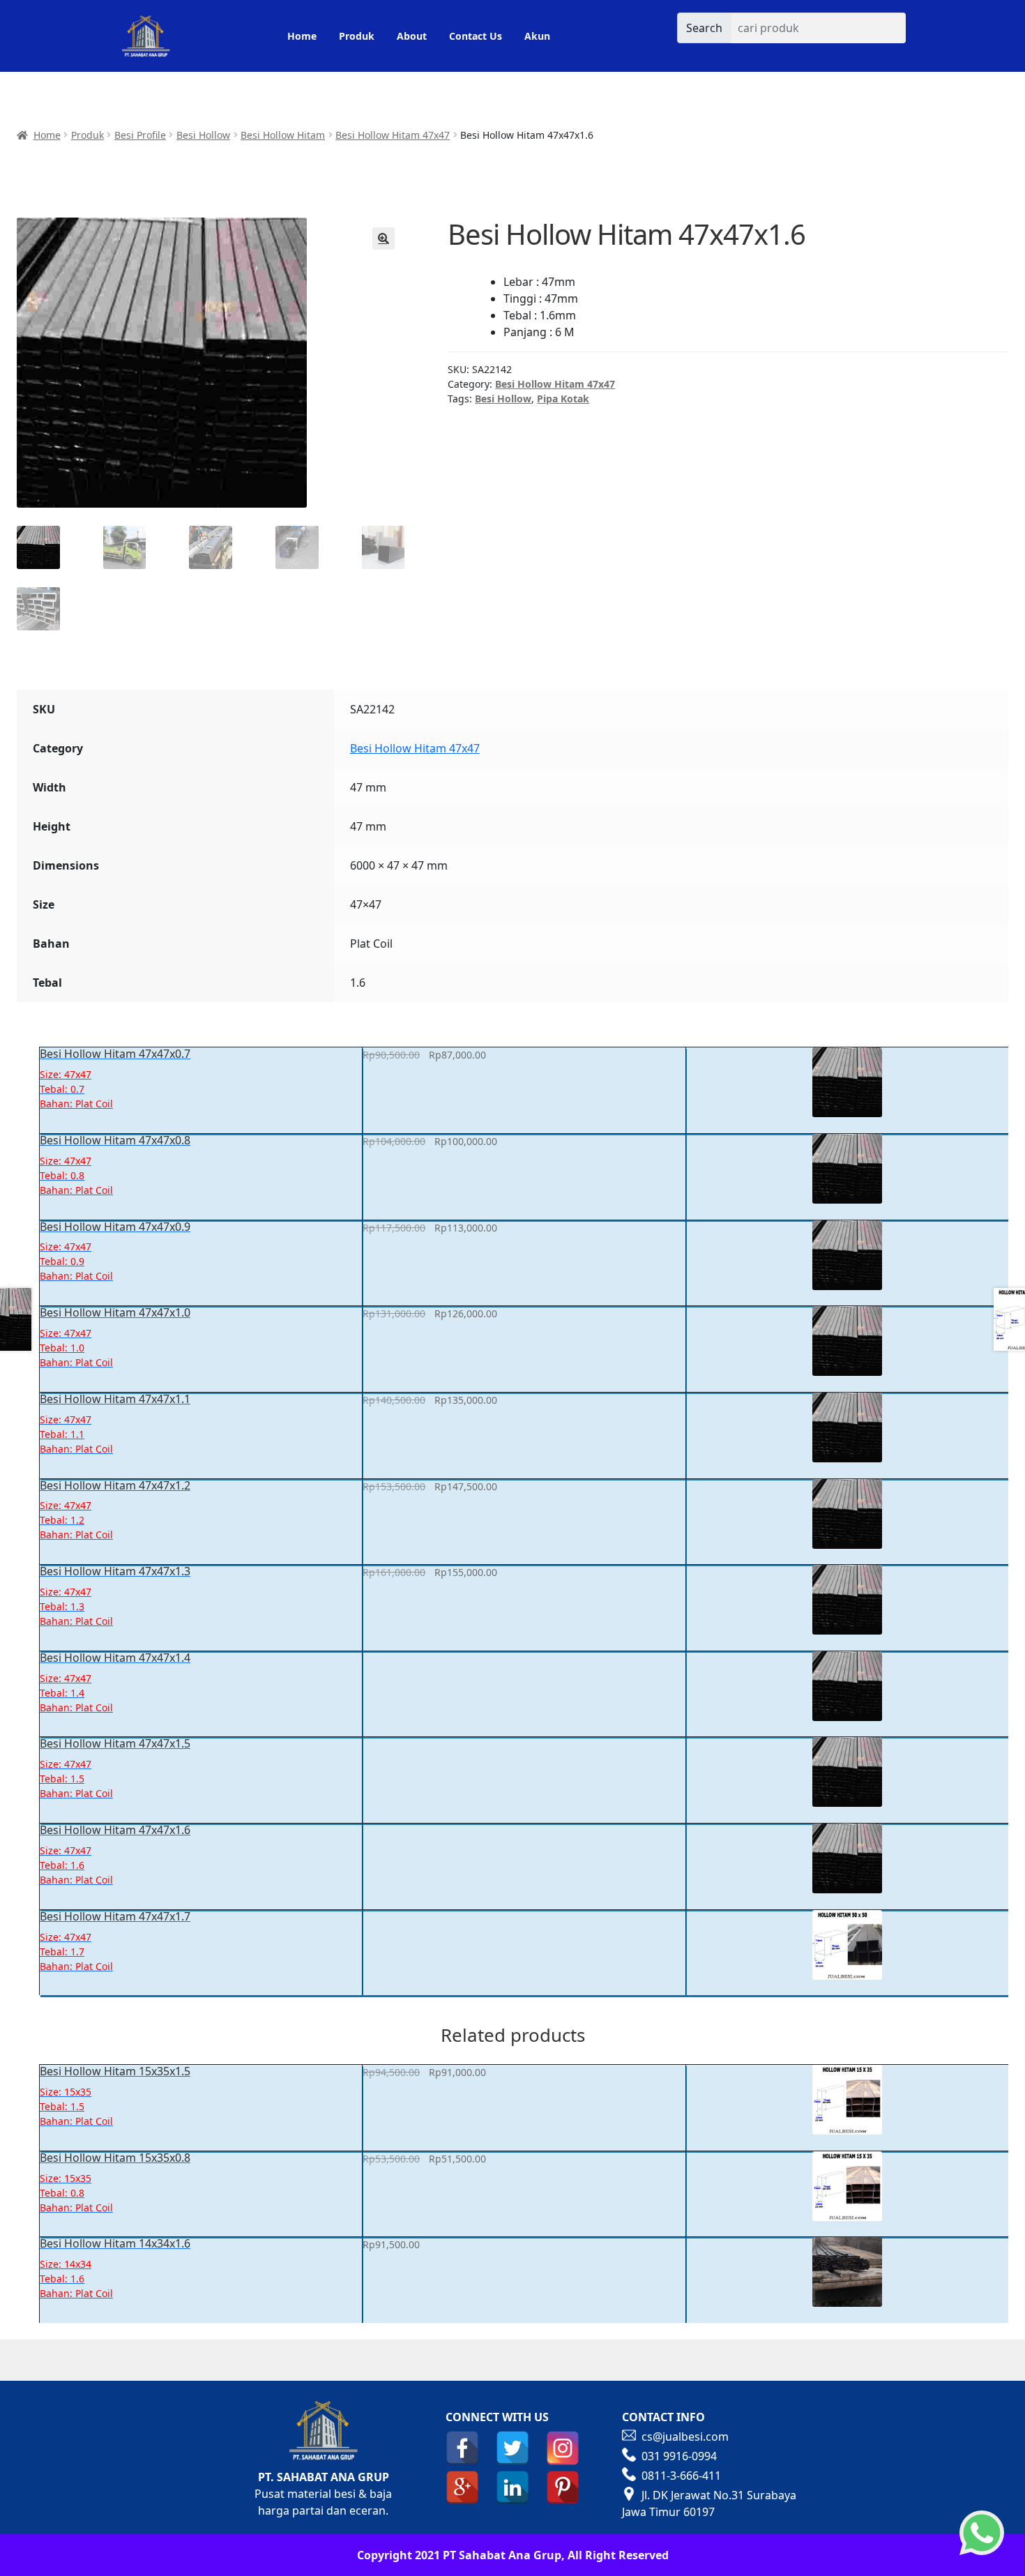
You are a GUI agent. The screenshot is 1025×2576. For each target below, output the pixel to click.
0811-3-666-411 (681, 2476)
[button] (384, 238)
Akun (537, 36)
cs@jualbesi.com (685, 2437)
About (412, 36)
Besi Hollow (203, 135)
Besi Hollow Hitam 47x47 (393, 135)
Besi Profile (140, 135)
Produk (357, 36)
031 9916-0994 (679, 2456)
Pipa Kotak (563, 399)
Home (302, 36)
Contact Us (476, 36)
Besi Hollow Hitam (283, 135)
